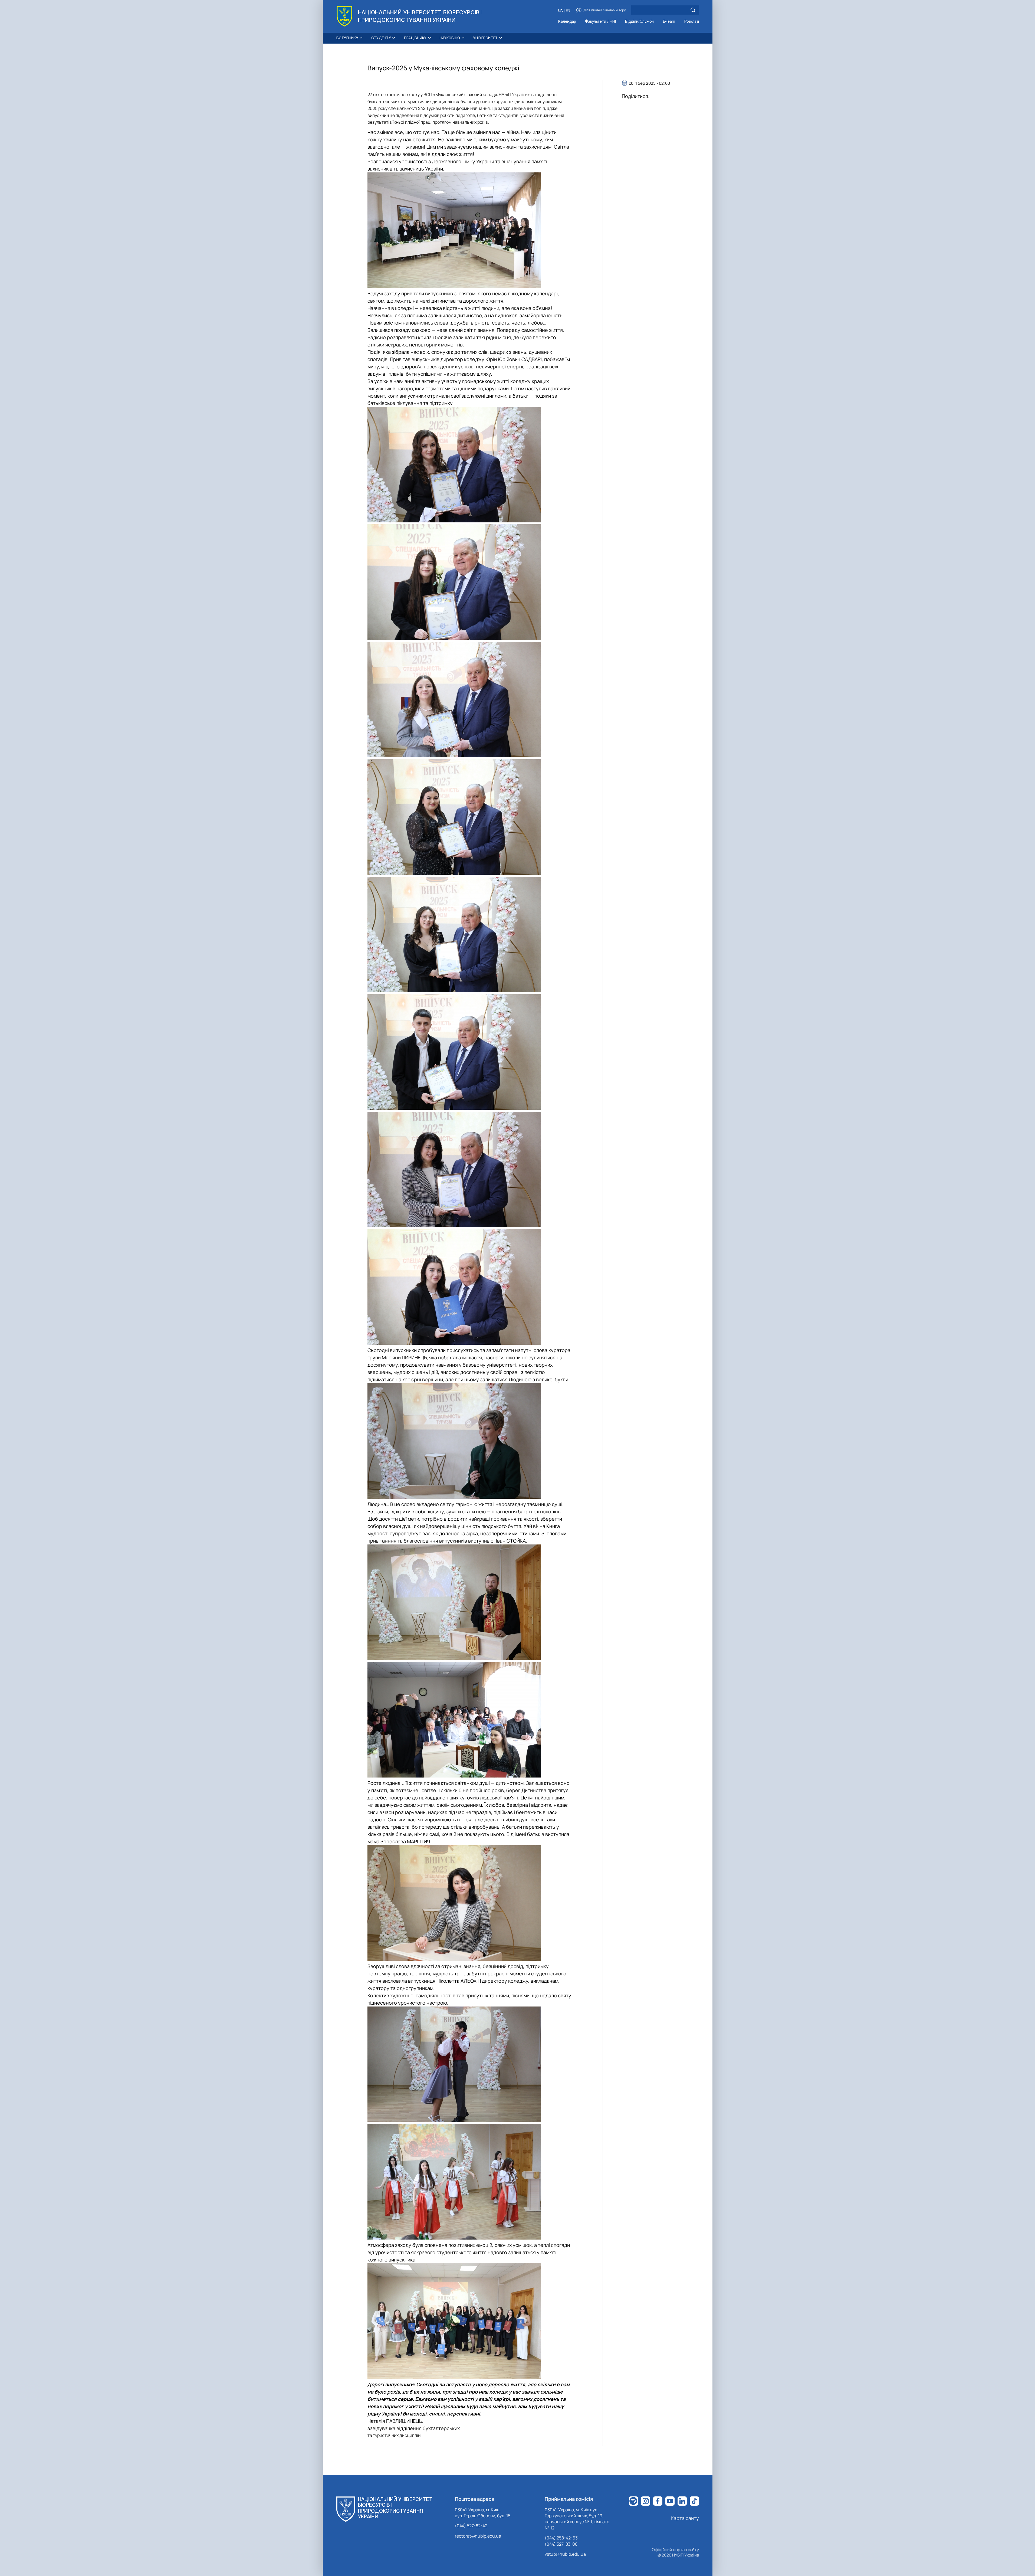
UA (561, 11)
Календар (567, 22)
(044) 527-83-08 (561, 2544)
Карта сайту (685, 2518)
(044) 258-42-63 (561, 2538)
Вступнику (347, 38)
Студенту (381, 38)
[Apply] (693, 10)
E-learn (669, 22)
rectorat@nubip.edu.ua (478, 2536)
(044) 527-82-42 (471, 2526)
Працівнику (415, 38)
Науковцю (450, 38)
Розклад (692, 22)
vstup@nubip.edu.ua (565, 2554)
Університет (486, 38)
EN (568, 11)
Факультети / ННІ (600, 22)
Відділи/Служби (639, 22)
